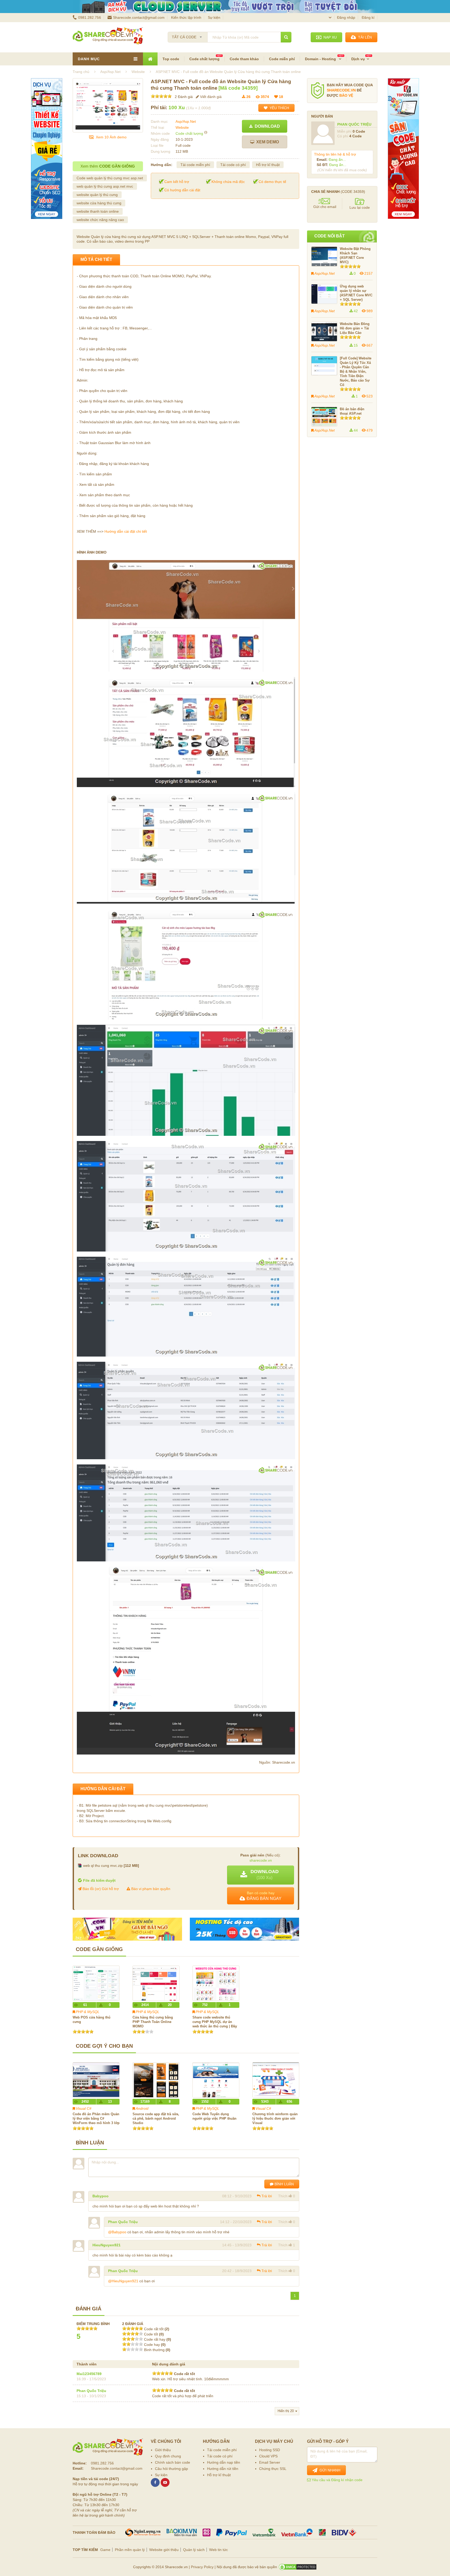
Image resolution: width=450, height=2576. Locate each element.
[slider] (161, 96)
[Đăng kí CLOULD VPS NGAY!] (225, 7)
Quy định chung (168, 2456)
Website (182, 127)
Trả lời (267, 2196)
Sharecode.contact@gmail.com (139, 17)
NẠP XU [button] (329, 37)
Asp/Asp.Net (186, 121)
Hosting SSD (270, 2450)
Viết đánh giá (210, 97)
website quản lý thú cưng (97, 195)
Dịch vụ (358, 59)
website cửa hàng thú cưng (99, 203)
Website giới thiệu (164, 2550)
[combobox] (188, 35)
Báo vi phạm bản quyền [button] (150, 1889)
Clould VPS (268, 2456)
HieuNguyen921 (107, 2245)
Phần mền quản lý (130, 2550)
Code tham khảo (244, 59)
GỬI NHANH (329, 2470)
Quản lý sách (194, 2550)
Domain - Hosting (321, 59)
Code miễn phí (282, 59)
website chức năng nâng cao (100, 220)
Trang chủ (81, 72)
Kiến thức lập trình (186, 17)
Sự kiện (214, 17)
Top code (171, 59)
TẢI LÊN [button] (364, 37)
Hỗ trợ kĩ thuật (268, 165)
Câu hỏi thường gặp (171, 2469)
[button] (261, 1875)
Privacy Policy (202, 2567)
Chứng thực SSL (273, 2469)
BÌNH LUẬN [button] (284, 2184)
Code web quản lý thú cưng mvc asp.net (110, 178)
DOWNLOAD (266, 126)
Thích (283, 2196)
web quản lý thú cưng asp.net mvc (105, 186)
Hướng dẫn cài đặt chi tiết (126, 531)
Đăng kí (368, 17)
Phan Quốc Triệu (123, 2222)
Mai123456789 (89, 2374)
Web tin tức (218, 2550)
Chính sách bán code (173, 2462)
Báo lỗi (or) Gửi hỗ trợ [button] (100, 1889)
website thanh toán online (98, 211)
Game (105, 2550)
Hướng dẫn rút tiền (223, 2469)
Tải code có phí (233, 165)
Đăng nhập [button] (346, 17)
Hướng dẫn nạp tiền (224, 2462)
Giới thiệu (163, 2450)
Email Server (270, 2462)
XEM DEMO (267, 142)
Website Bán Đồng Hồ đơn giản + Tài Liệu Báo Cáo (355, 328)
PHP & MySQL (88, 2012)
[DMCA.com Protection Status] (298, 2567)
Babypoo (101, 2196)
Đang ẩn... (337, 160)
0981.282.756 (90, 17)
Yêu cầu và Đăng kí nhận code (337, 2480)
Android (142, 2108)
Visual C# (84, 2108)
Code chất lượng (204, 59)
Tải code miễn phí (195, 165)
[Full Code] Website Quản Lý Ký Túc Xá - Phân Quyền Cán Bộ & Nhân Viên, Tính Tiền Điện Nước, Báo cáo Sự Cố (356, 372)
